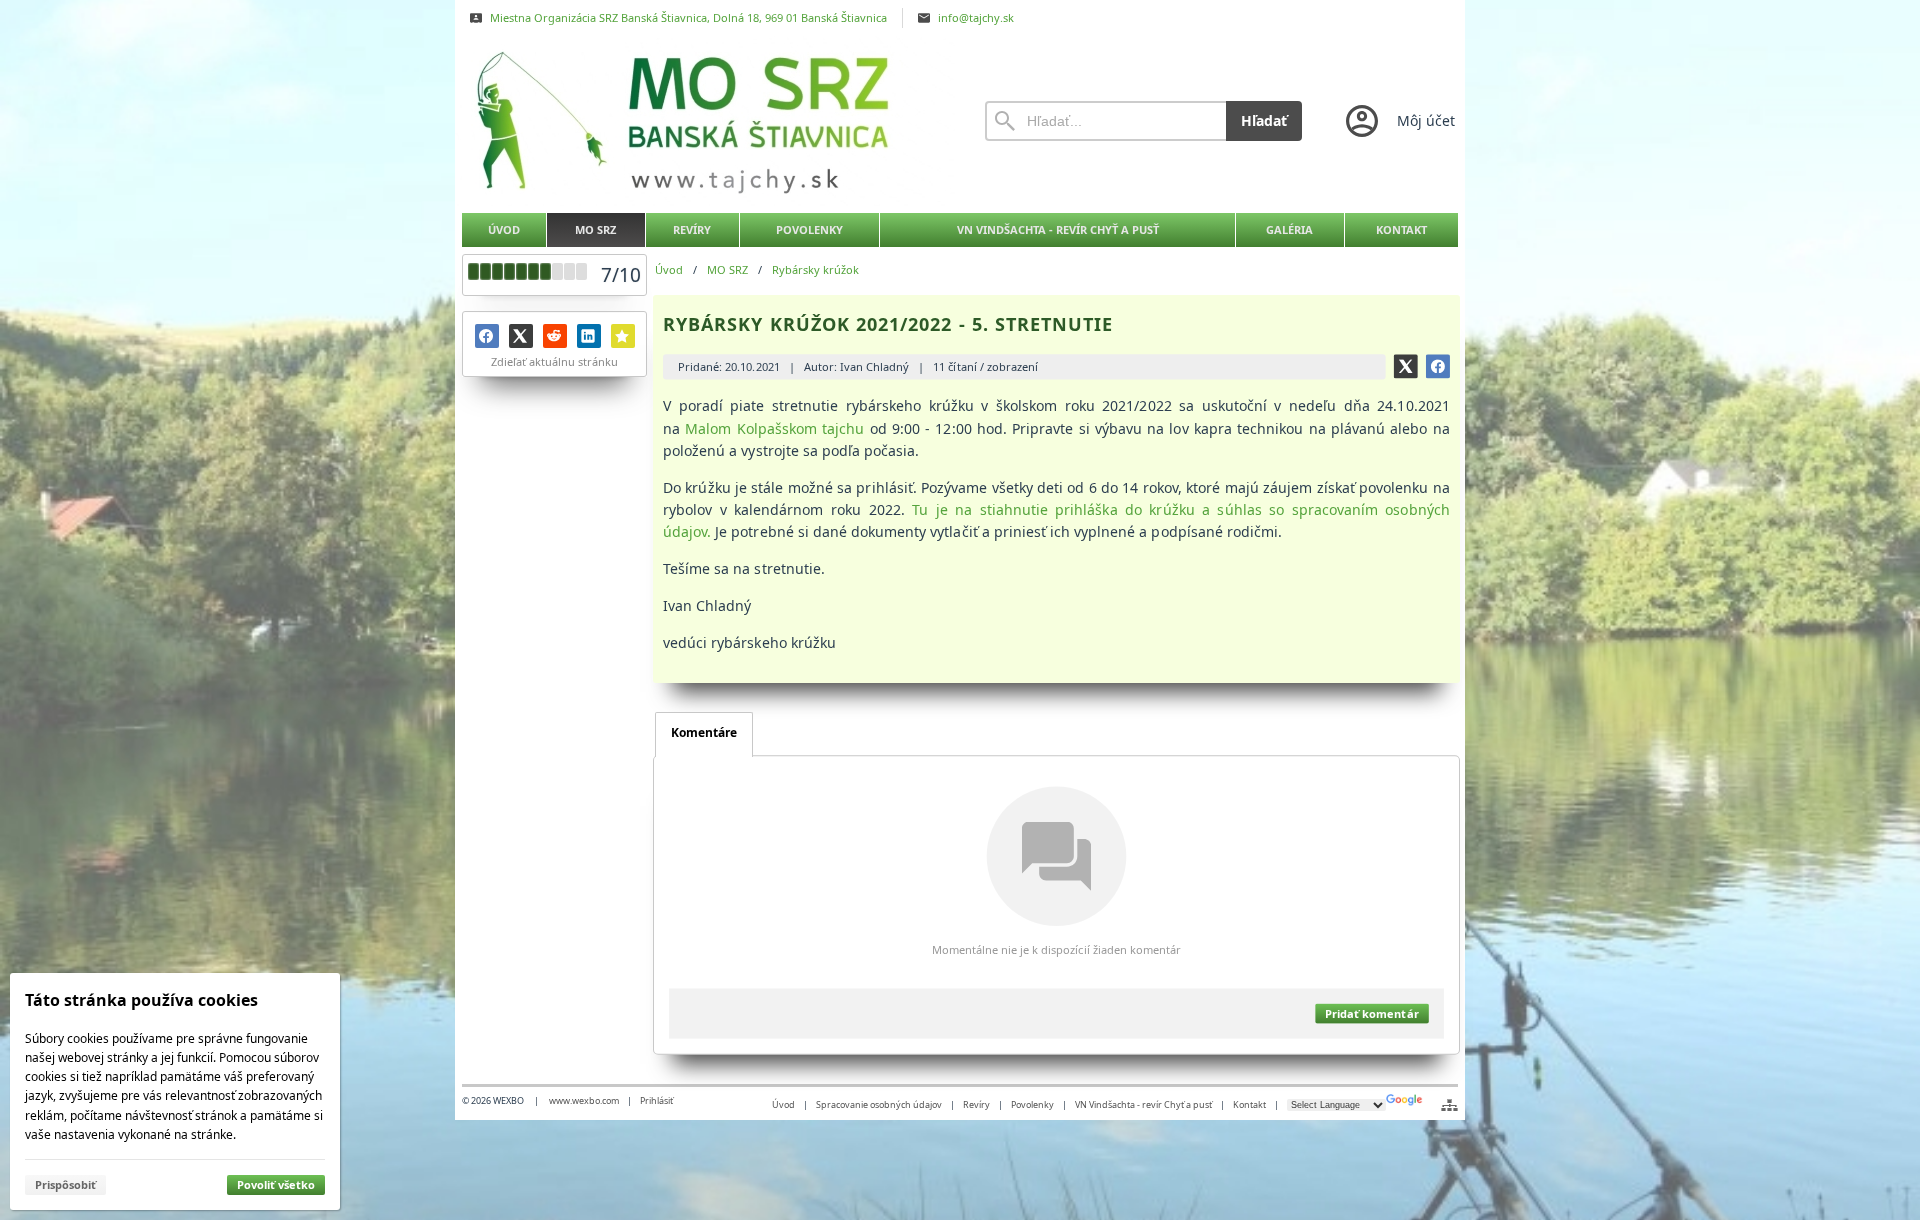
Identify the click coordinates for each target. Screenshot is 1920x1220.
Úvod (783, 1104)
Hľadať (1264, 120)
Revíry (976, 1104)
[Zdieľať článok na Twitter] (1406, 366)
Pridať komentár (1371, 1013)
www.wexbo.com (584, 1100)
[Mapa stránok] (1449, 1105)
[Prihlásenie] (1398, 121)
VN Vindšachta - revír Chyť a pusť (1143, 1104)
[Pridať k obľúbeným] (623, 336)
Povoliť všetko (276, 1184)
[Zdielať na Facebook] (487, 336)
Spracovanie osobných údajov (879, 1104)
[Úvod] (705, 121)
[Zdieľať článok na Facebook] (1438, 366)
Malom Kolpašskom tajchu (775, 427)
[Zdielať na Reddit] (555, 336)
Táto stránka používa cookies (141, 1000)
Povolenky (1032, 1104)
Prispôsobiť (65, 1184)
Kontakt (1249, 1104)
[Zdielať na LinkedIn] (589, 336)
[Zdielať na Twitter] (521, 336)
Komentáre (704, 732)
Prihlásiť (656, 1100)
